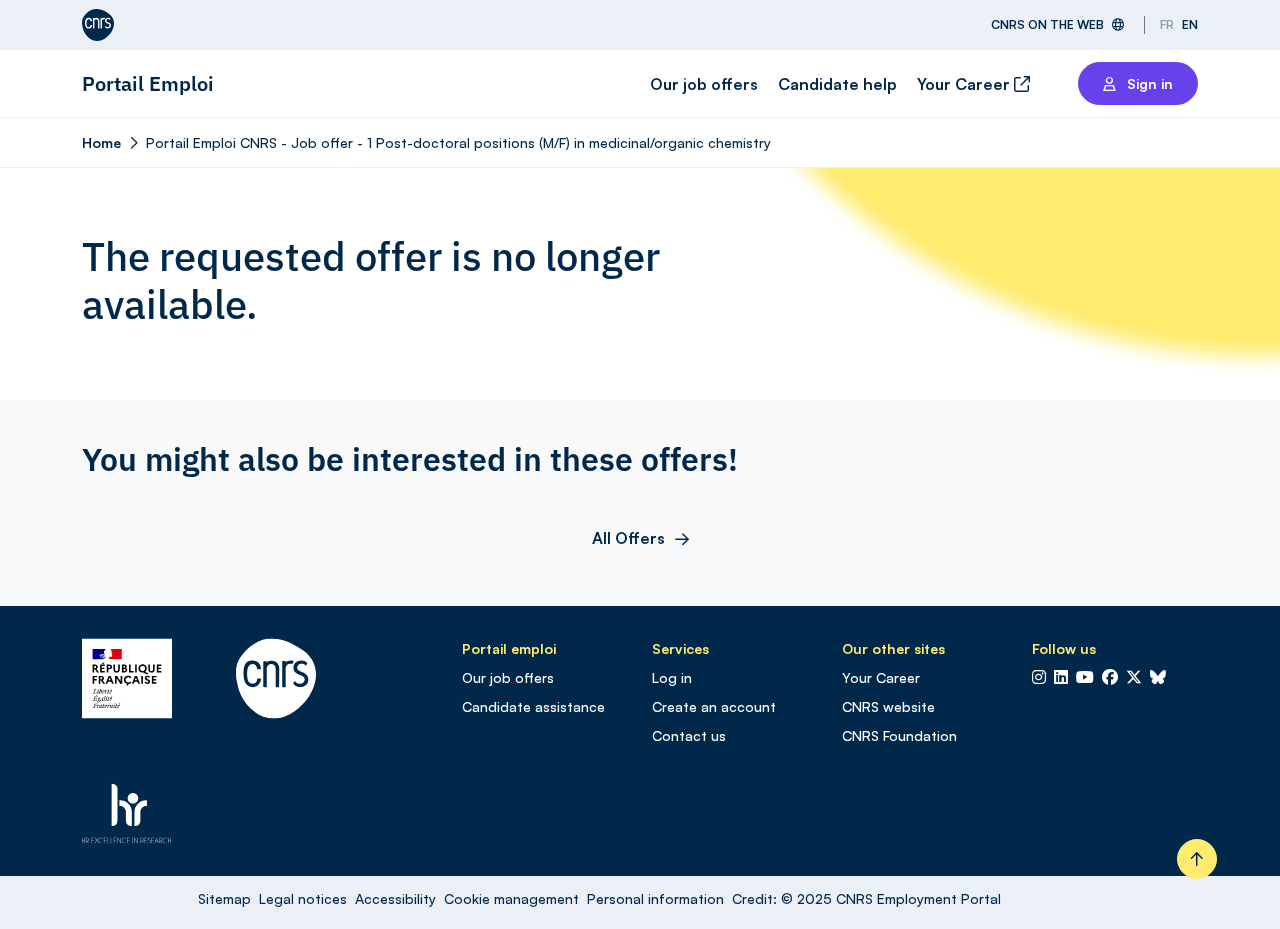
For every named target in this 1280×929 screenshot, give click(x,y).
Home (101, 142)
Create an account (714, 706)
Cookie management (511, 898)
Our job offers (704, 84)
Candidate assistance (533, 706)
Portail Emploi (148, 83)
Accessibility (395, 898)
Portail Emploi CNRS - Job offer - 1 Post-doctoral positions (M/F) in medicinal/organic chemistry (458, 142)
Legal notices (303, 898)
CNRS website (888, 706)
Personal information (655, 898)
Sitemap (224, 898)
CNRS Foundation (899, 735)
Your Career (965, 84)
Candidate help (837, 84)
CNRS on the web (1047, 24)
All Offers (628, 538)
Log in (672, 677)
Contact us (689, 735)
